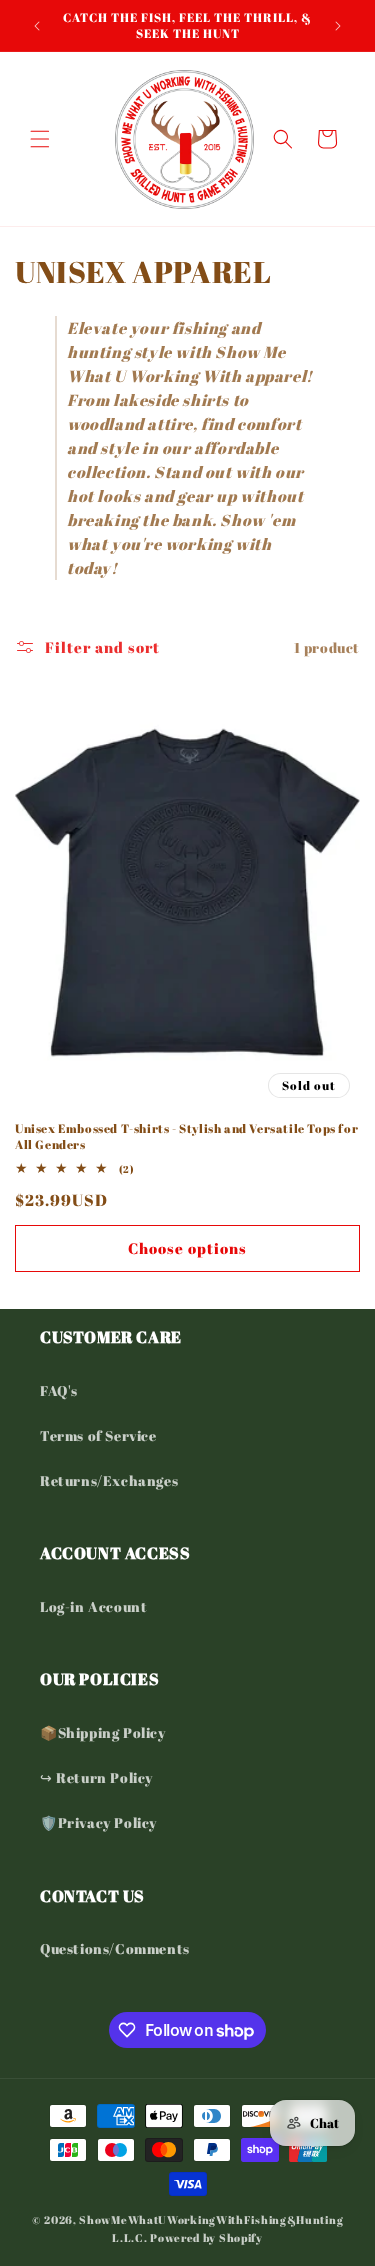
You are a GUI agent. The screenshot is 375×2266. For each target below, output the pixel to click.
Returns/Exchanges (109, 1480)
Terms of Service (98, 1435)
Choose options (187, 1248)
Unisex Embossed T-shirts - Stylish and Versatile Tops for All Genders (186, 1136)
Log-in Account (93, 1606)
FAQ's (59, 1390)
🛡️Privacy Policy (98, 1822)
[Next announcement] (338, 26)
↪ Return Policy (96, 1777)
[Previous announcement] (37, 26)
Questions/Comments (115, 1948)
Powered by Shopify (206, 2237)
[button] (40, 139)
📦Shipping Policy (103, 1732)
